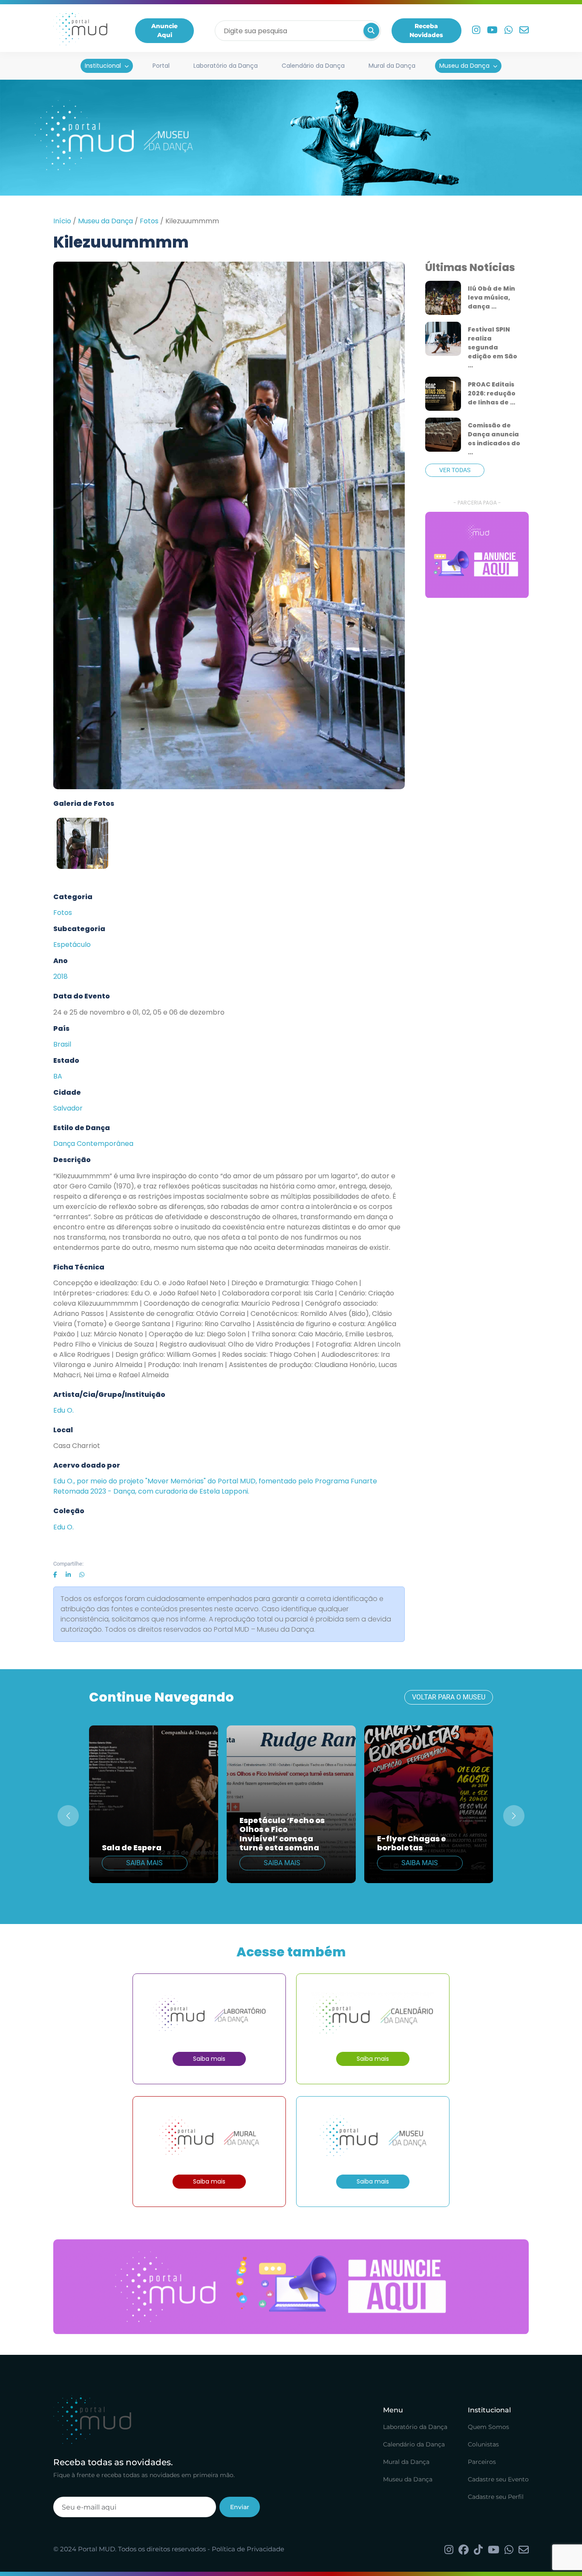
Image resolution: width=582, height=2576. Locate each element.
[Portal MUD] (80, 31)
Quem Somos (488, 2427)
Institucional (103, 66)
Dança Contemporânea (93, 1144)
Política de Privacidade (248, 2549)
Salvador (68, 1108)
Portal (161, 66)
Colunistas (483, 2444)
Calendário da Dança (313, 66)
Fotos (149, 221)
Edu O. (63, 1410)
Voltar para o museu (449, 1697)
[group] (477, 555)
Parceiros (482, 2462)
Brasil (62, 1044)
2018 (61, 976)
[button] (514, 1816)
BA (58, 1076)
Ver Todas (455, 470)
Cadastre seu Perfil (496, 2497)
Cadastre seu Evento (498, 2479)
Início (62, 221)
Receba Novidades (426, 30)
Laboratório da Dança (226, 66)
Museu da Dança (464, 66)
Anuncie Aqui (164, 30)
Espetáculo (72, 945)
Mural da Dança (392, 66)
